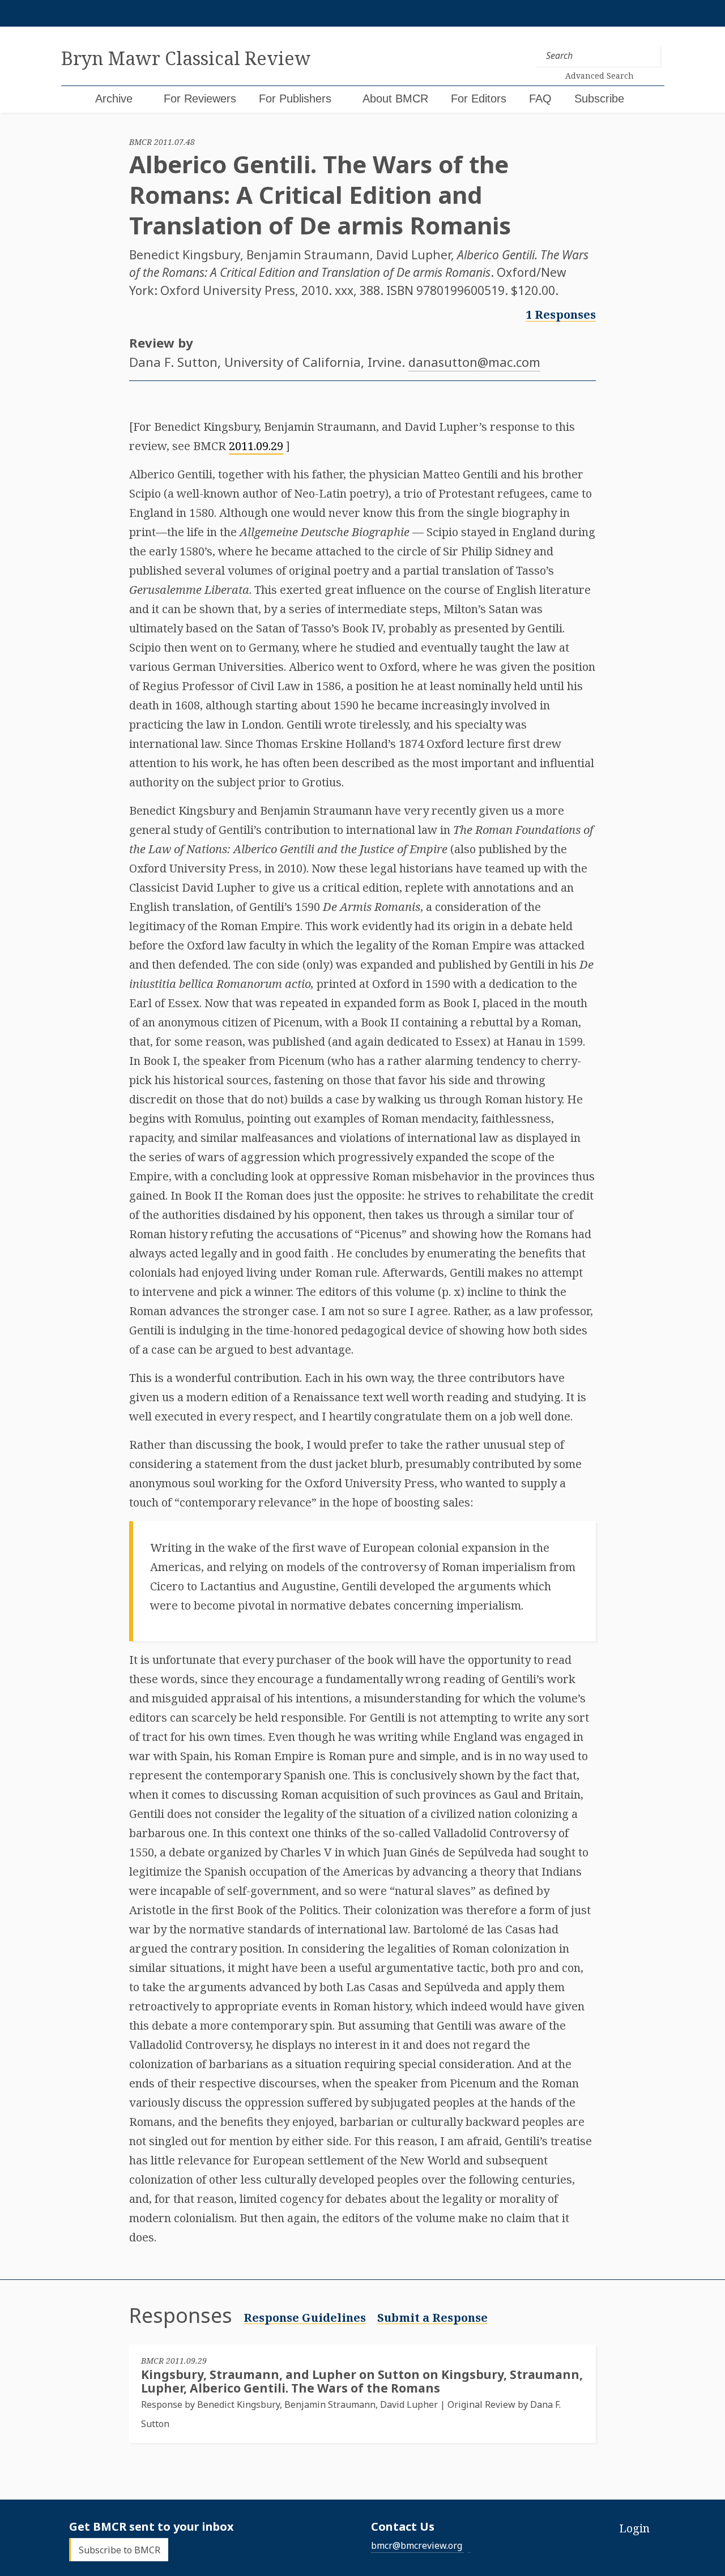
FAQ (540, 99)
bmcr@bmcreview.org (417, 2545)
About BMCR (395, 99)
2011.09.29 (256, 446)
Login (634, 2528)
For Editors (479, 99)
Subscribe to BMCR (120, 2549)
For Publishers (295, 99)
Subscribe (599, 99)
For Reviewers (200, 99)
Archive (114, 99)
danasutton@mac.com (474, 362)
